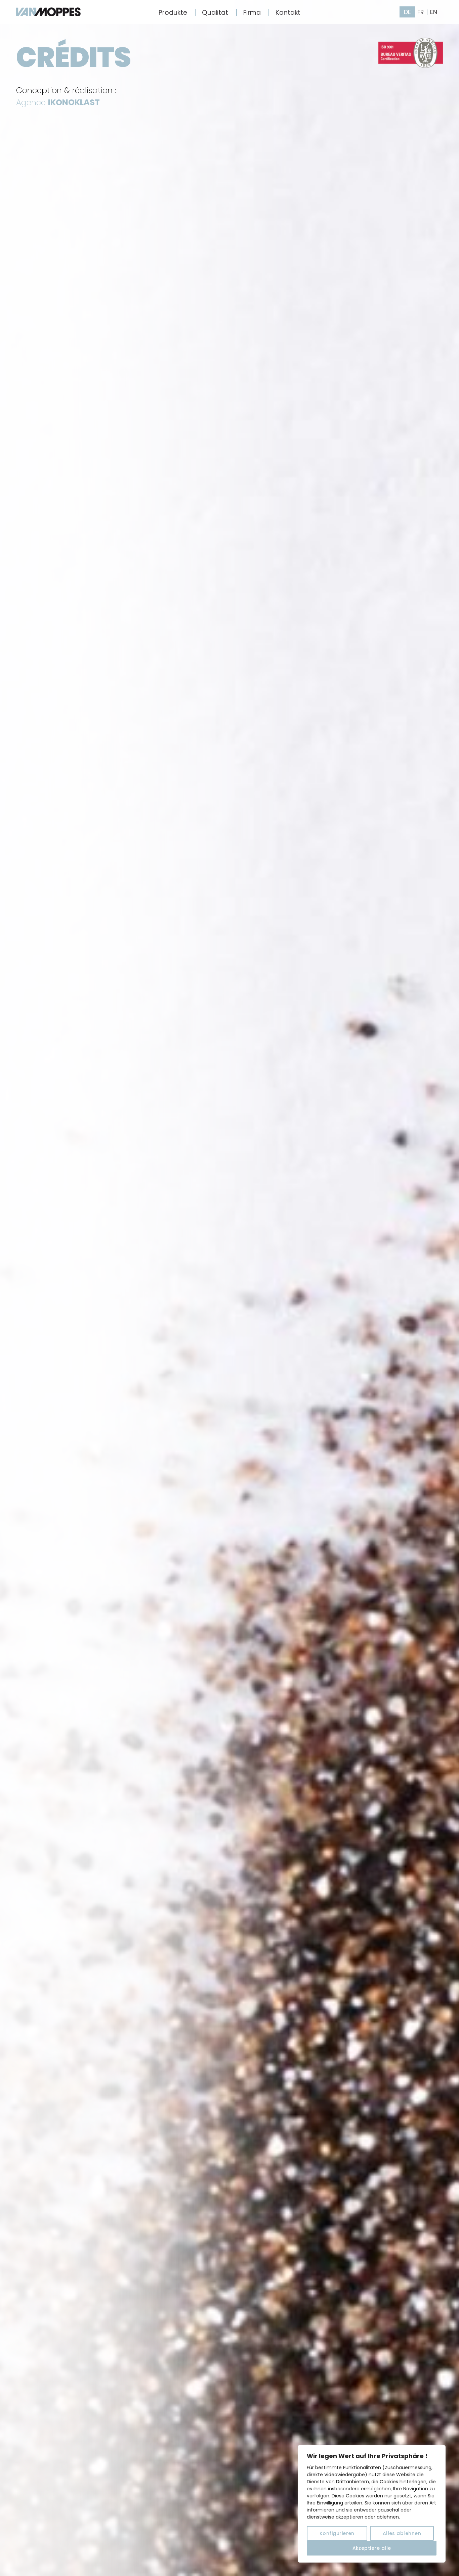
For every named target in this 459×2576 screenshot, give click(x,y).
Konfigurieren (337, 2533)
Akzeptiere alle (372, 2548)
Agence (58, 102)
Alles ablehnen (402, 2533)
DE (407, 12)
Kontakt (288, 13)
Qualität (215, 13)
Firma (252, 13)
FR (421, 12)
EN (434, 12)
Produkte (173, 13)
